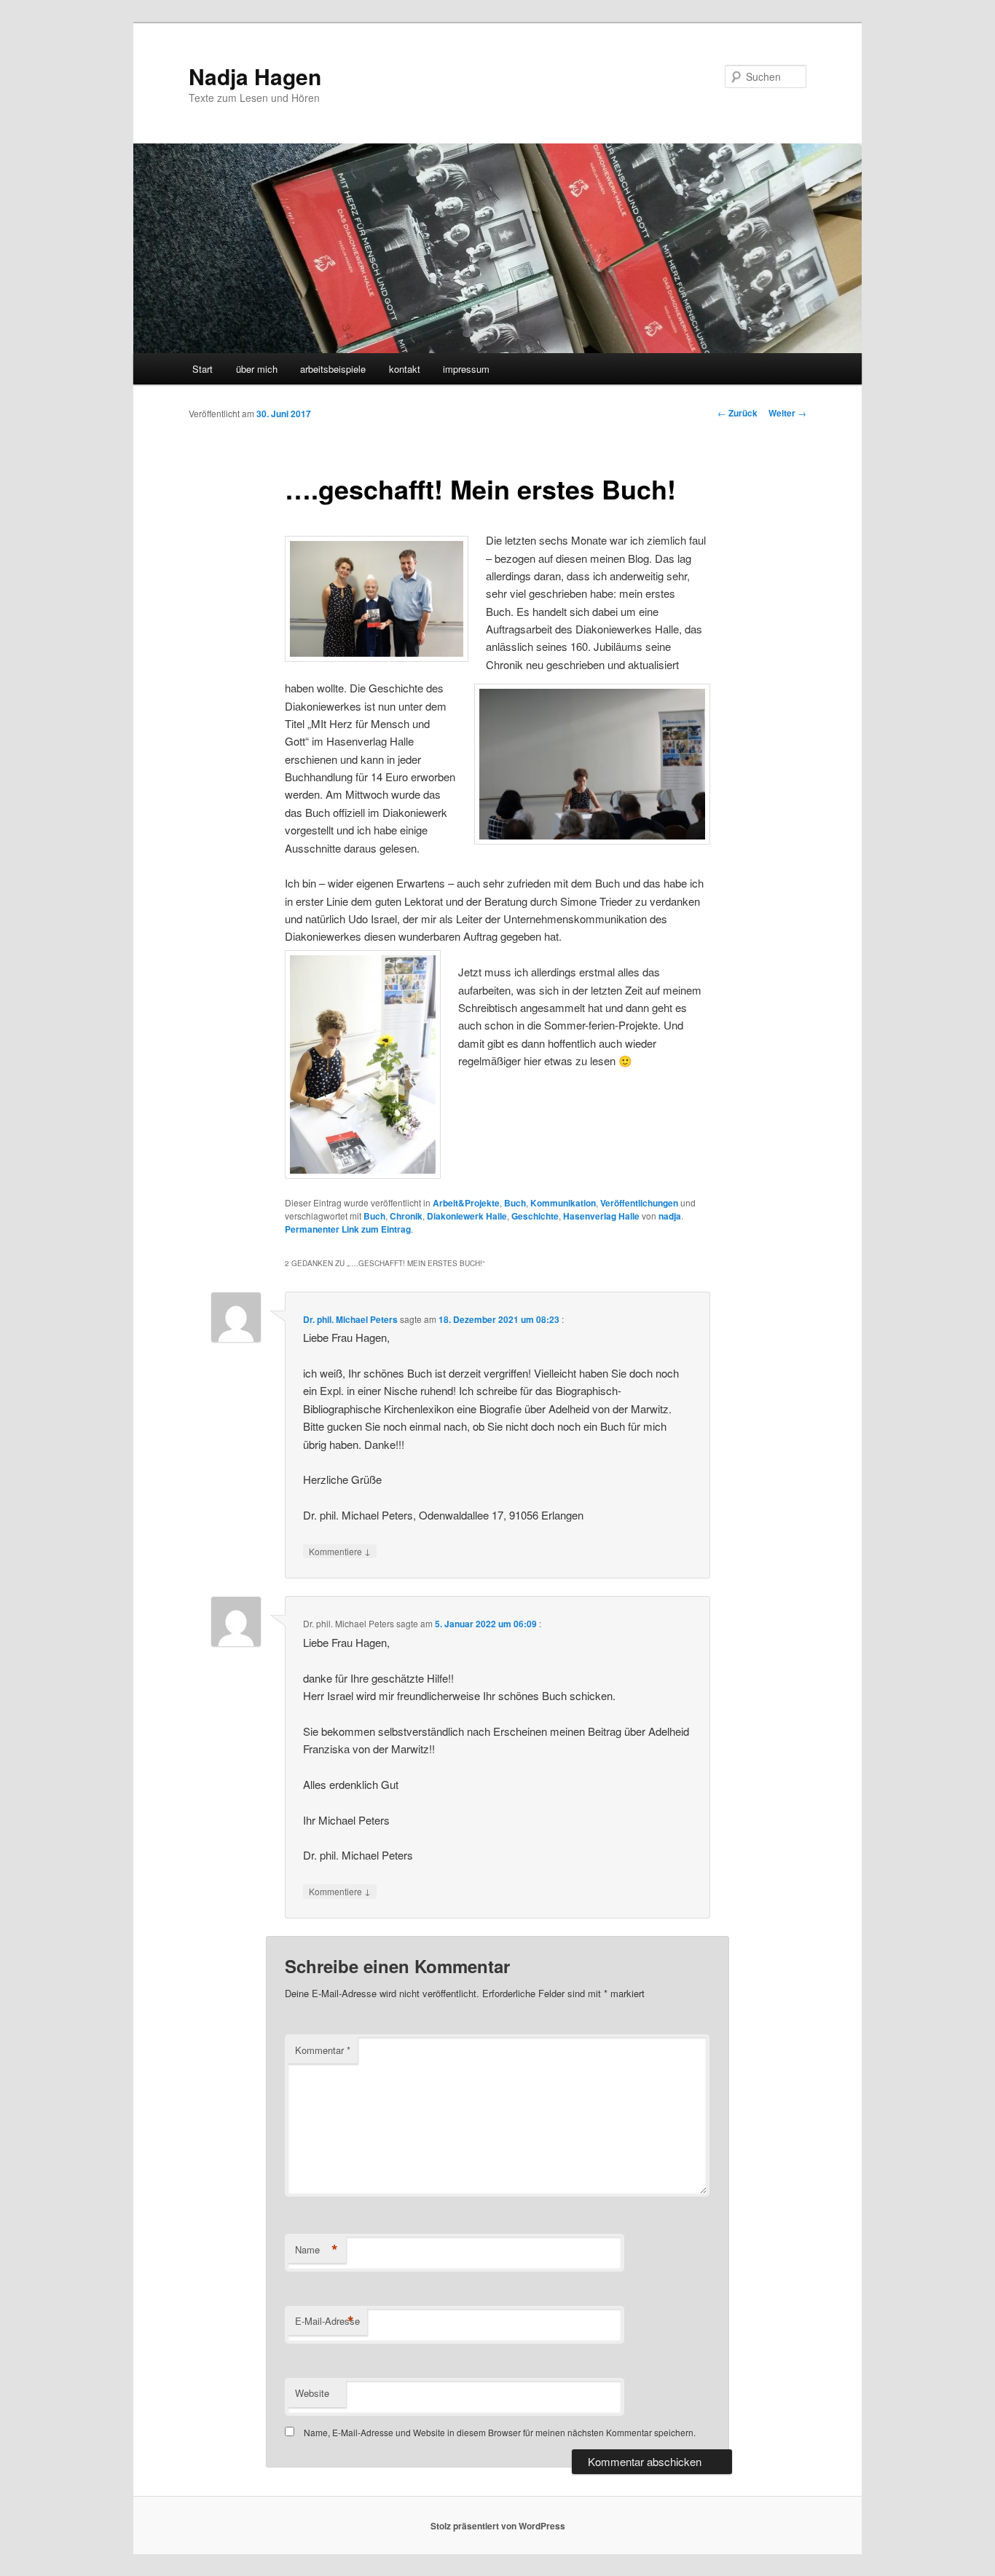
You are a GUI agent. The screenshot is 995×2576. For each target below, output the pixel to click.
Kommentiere (340, 1551)
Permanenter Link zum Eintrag (348, 1229)
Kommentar (323, 2050)
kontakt (405, 369)
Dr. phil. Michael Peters (350, 1319)
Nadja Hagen (255, 76)
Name (316, 2250)
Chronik (406, 1216)
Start (202, 369)
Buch (515, 1203)
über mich (257, 369)
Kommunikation (563, 1203)
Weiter (787, 413)
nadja (670, 1216)
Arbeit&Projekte (466, 1203)
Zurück (738, 413)
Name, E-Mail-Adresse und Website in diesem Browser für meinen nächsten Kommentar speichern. (500, 2432)
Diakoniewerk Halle (467, 1216)
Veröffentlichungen (639, 1203)
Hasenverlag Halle (601, 1216)
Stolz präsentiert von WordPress (498, 2526)
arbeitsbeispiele (333, 369)
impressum (466, 369)
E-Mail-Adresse (327, 2321)
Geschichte (535, 1216)
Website (312, 2393)
